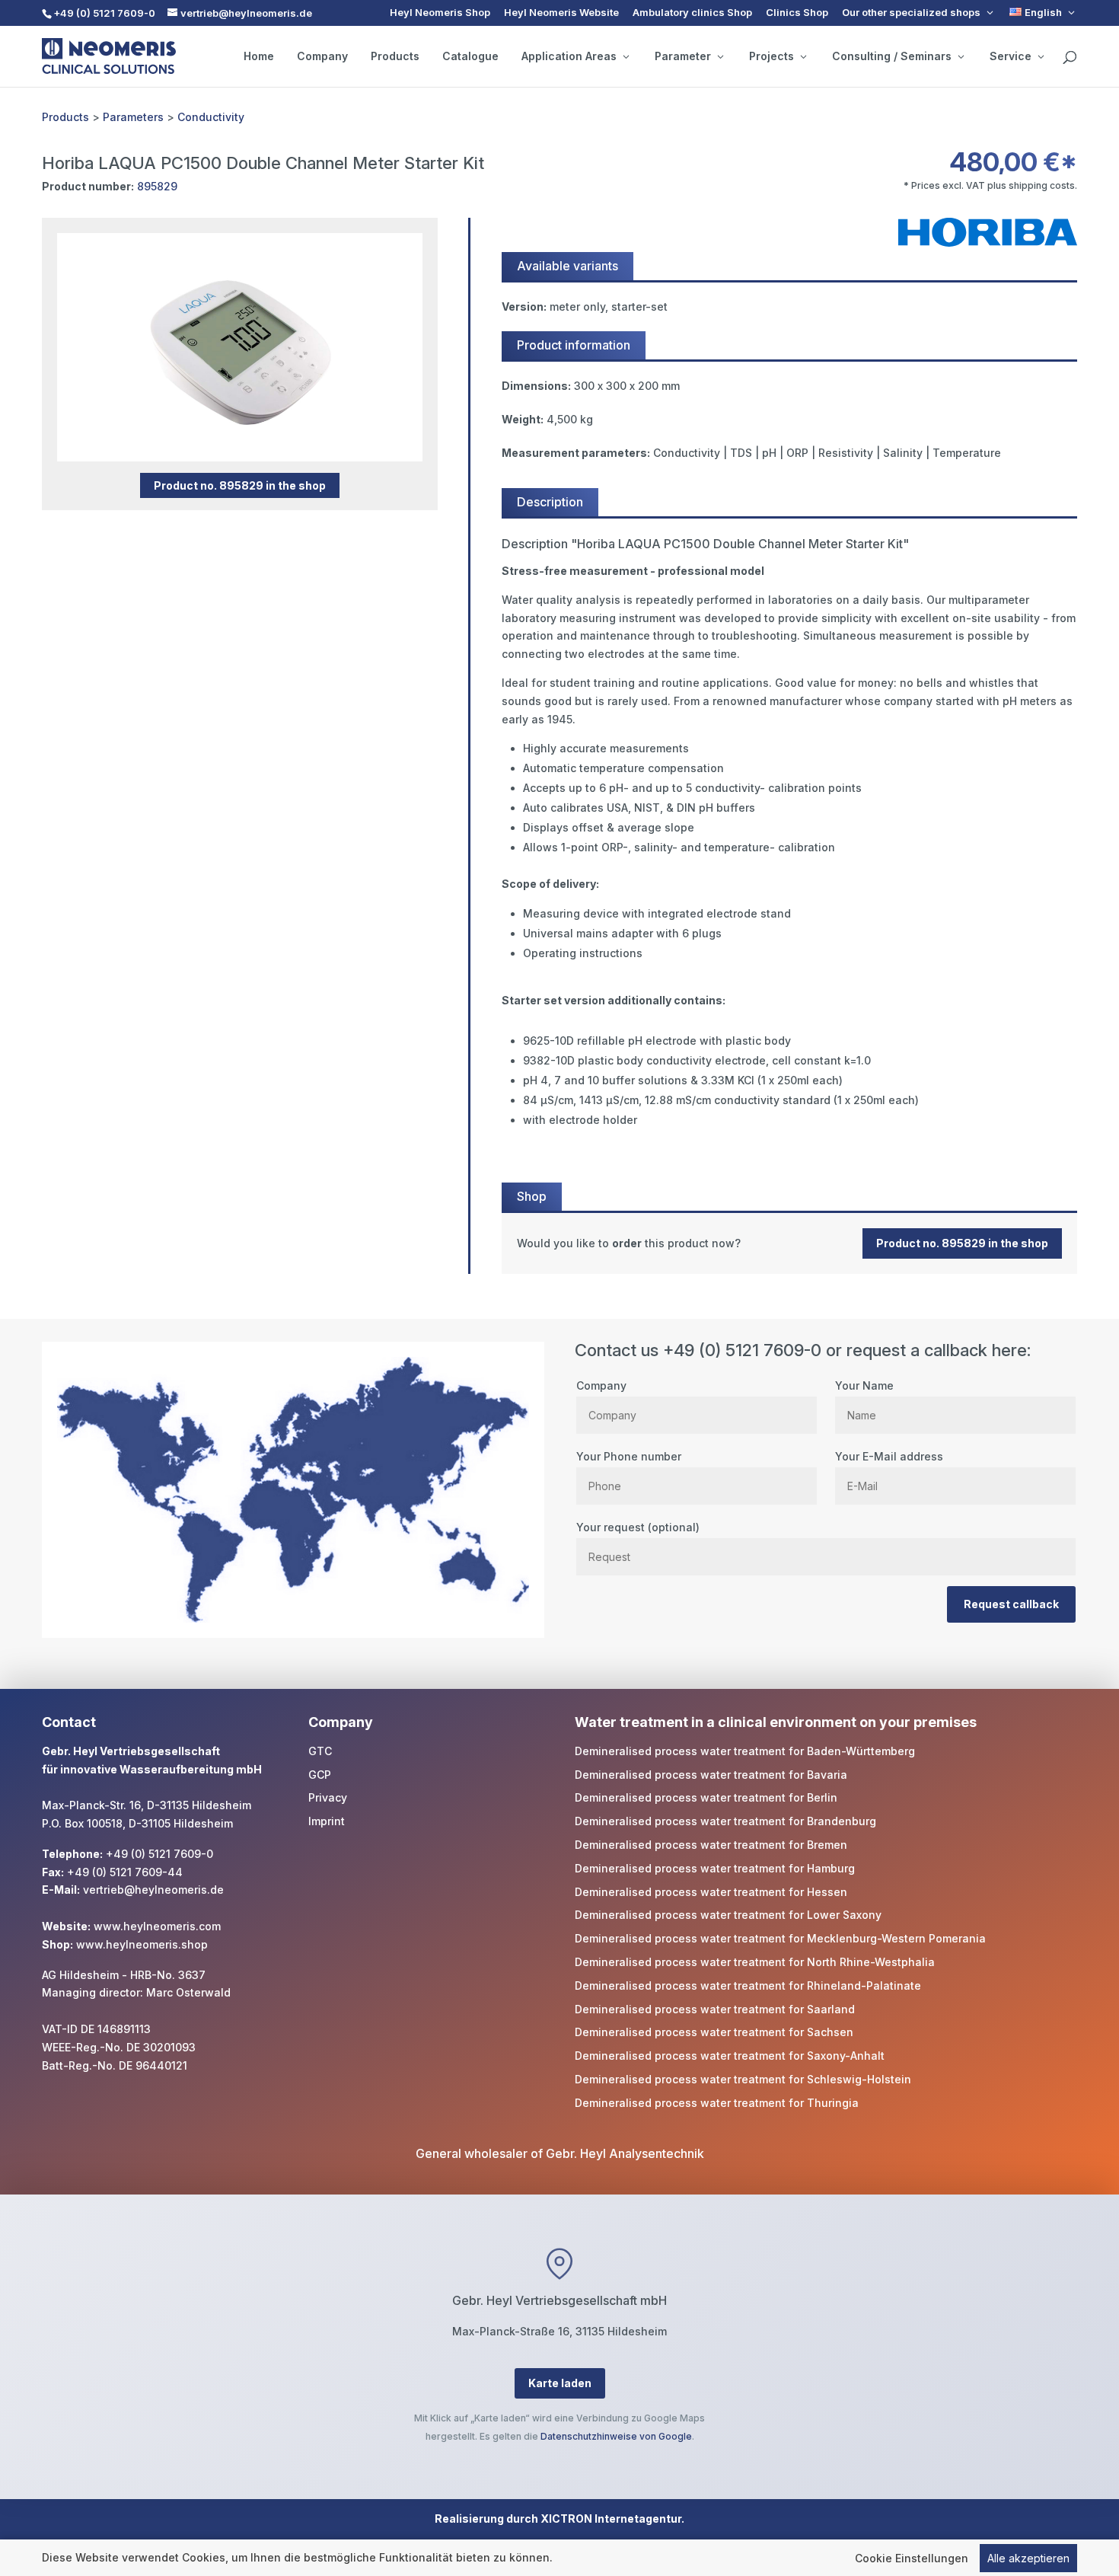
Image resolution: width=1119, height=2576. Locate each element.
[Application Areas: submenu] (626, 56)
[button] (1104, 2466)
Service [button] (1011, 56)
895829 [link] (157, 186)
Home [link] (259, 56)
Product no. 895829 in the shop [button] (240, 485)
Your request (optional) (638, 1527)
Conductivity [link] (211, 117)
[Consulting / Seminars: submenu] (961, 56)
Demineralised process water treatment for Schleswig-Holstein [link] (743, 2079)
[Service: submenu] (1041, 56)
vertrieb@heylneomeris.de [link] (153, 1890)
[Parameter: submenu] (720, 56)
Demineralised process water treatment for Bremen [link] (711, 1845)
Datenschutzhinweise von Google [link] (616, 2436)
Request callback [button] (1011, 1604)
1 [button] (211, 431)
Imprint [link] (327, 1821)
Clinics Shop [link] (797, 13)
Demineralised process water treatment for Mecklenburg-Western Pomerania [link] (780, 1938)
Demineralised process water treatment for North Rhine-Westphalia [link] (755, 1962)
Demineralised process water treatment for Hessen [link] (711, 1892)
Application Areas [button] (569, 56)
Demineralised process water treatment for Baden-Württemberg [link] (745, 1751)
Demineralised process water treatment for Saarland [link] (715, 2009)
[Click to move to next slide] (421, 347)
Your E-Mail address (889, 1456)
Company (601, 1385)
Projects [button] (772, 56)
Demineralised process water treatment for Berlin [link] (706, 1797)
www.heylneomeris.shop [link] (142, 1944)
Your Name (864, 1385)
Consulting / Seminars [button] (892, 56)
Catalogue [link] (470, 56)
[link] (1043, 13)
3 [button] (252, 431)
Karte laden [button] (560, 2383)
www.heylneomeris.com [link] (157, 1926)
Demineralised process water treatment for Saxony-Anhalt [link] (730, 2056)
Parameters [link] (133, 117)
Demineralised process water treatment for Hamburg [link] (715, 1868)
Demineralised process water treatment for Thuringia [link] (717, 2103)
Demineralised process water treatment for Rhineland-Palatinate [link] (748, 1985)
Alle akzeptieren (1028, 2558)
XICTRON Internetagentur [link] (611, 2519)
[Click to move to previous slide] (59, 347)
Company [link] (322, 56)
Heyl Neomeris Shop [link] (440, 13)
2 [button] (232, 431)
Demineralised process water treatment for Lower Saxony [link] (728, 1915)
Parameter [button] (683, 56)
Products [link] (395, 56)
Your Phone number (629, 1456)
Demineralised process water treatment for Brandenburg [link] (725, 1821)
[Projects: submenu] (803, 56)
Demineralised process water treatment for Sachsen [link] (714, 2032)
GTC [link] (320, 1751)
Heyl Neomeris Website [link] (561, 13)
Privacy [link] (328, 1797)
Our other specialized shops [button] (911, 13)
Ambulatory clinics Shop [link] (692, 13)
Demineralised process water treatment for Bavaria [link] (711, 1775)
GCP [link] (320, 1775)
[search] (1070, 58)
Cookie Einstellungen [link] (912, 2558)
